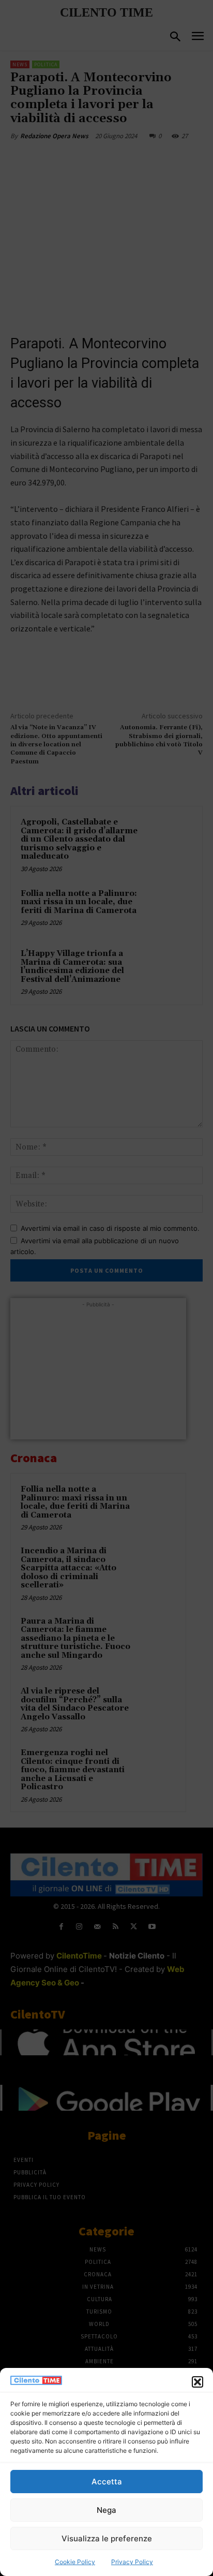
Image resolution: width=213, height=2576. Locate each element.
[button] (197, 2382)
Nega (106, 2510)
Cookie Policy (75, 2562)
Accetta (107, 2482)
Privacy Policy (132, 2562)
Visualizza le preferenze (107, 2538)
